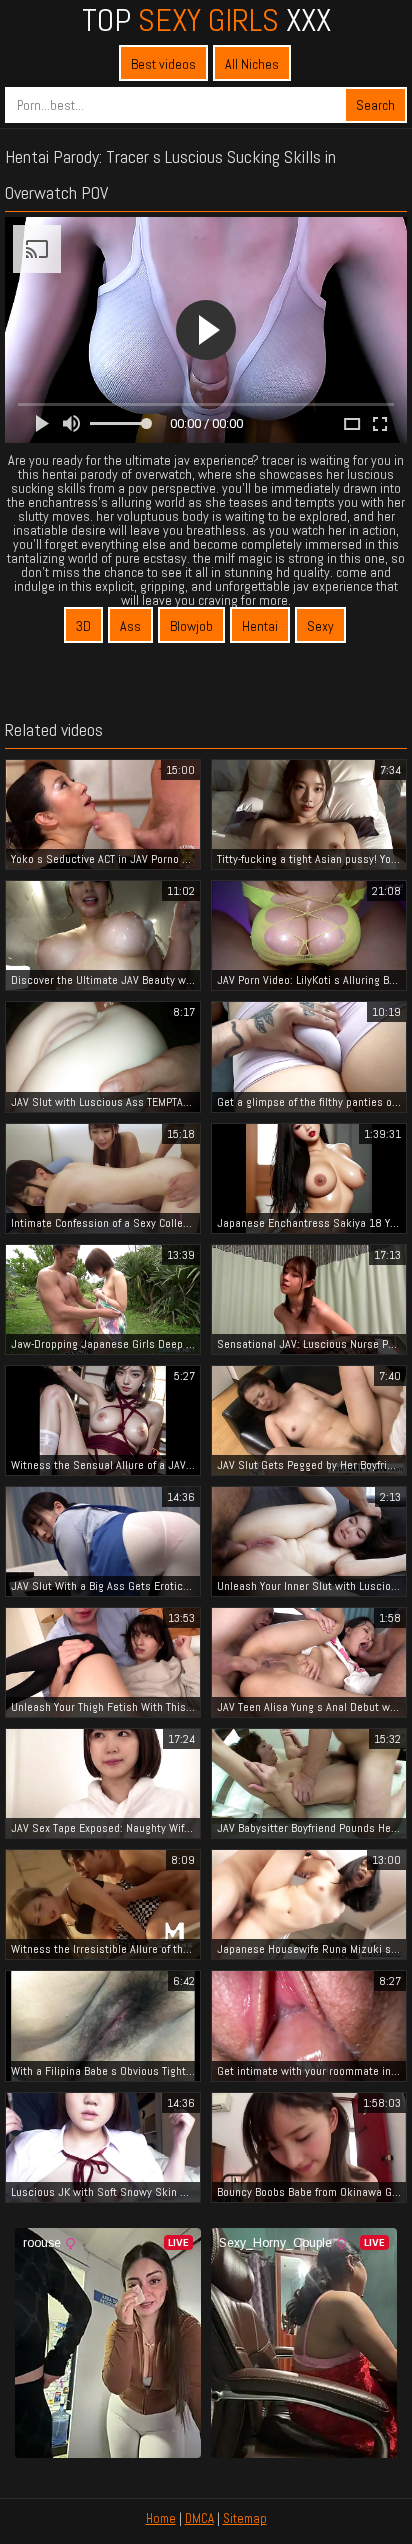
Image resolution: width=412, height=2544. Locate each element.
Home (161, 2518)
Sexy (320, 626)
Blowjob (191, 626)
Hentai (260, 626)
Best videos (163, 64)
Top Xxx (206, 20)
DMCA (199, 2518)
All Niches (252, 64)
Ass (130, 626)
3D (83, 626)
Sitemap (245, 2518)
